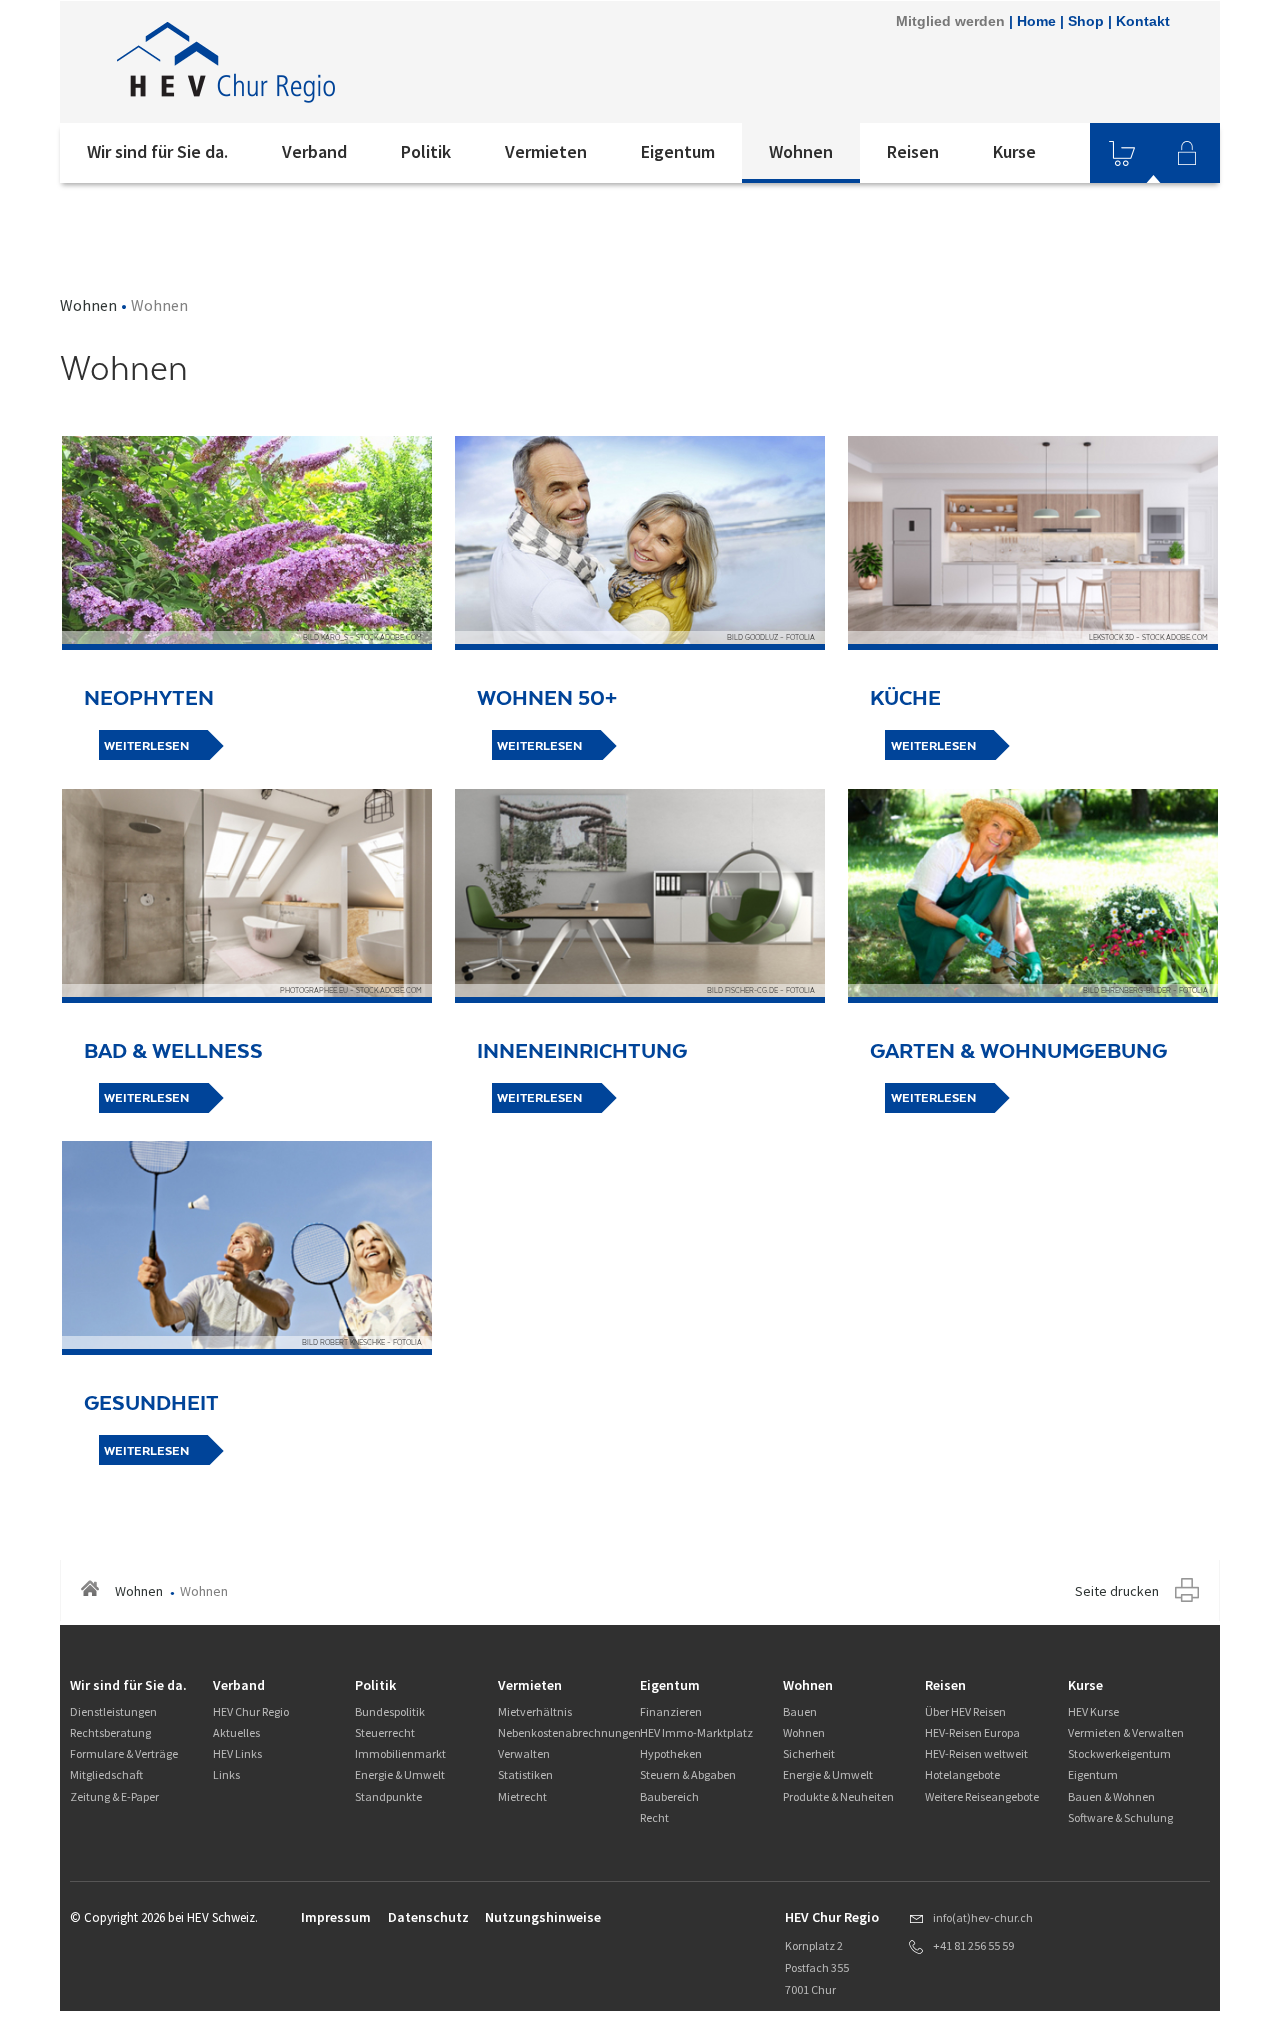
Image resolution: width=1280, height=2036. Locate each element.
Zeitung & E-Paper (114, 1796)
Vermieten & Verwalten (1126, 1732)
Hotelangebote (962, 1774)
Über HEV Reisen (965, 1711)
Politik (426, 151)
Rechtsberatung (110, 1732)
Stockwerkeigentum (1119, 1753)
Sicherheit (809, 1753)
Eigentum (678, 151)
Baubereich (669, 1796)
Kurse (1014, 151)
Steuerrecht (385, 1732)
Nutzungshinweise (543, 1917)
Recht (654, 1817)
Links (226, 1774)
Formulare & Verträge (124, 1753)
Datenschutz (428, 1917)
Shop (1086, 21)
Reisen (913, 151)
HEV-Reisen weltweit (976, 1753)
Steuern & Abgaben (688, 1774)
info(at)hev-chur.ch (983, 1917)
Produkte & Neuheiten (838, 1796)
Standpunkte (388, 1796)
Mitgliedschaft (106, 1774)
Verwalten (524, 1753)
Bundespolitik (390, 1711)
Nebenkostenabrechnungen (569, 1732)
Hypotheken (671, 1753)
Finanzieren (671, 1711)
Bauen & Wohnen (1111, 1796)
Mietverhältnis (535, 1711)
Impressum (336, 1917)
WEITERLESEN (146, 746)
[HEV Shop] (1122, 153)
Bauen (800, 1711)
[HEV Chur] (329, 62)
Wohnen (801, 151)
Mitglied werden (950, 21)
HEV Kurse (1093, 1711)
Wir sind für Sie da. (157, 151)
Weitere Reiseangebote (982, 1796)
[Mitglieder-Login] (1187, 153)
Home (1036, 21)
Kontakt (1143, 21)
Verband (314, 151)
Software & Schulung (1120, 1817)
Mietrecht (522, 1796)
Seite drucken (1117, 1591)
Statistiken (525, 1774)
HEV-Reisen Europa (972, 1732)
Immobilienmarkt (400, 1753)
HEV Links (237, 1753)
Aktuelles (236, 1732)
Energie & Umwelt (400, 1774)
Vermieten (546, 151)
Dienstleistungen (113, 1711)
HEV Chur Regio (251, 1711)
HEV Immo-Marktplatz (696, 1732)
